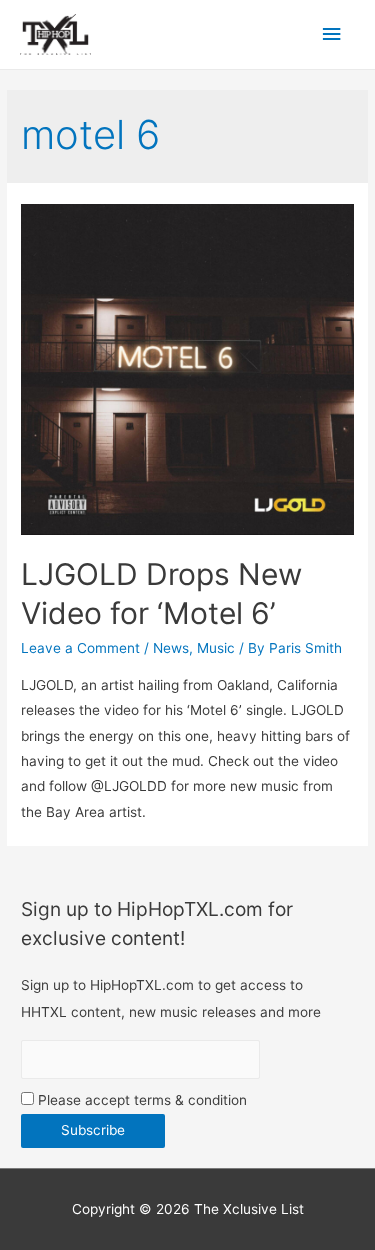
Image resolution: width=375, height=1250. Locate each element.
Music (216, 648)
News (171, 648)
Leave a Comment (80, 648)
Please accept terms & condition (140, 1100)
